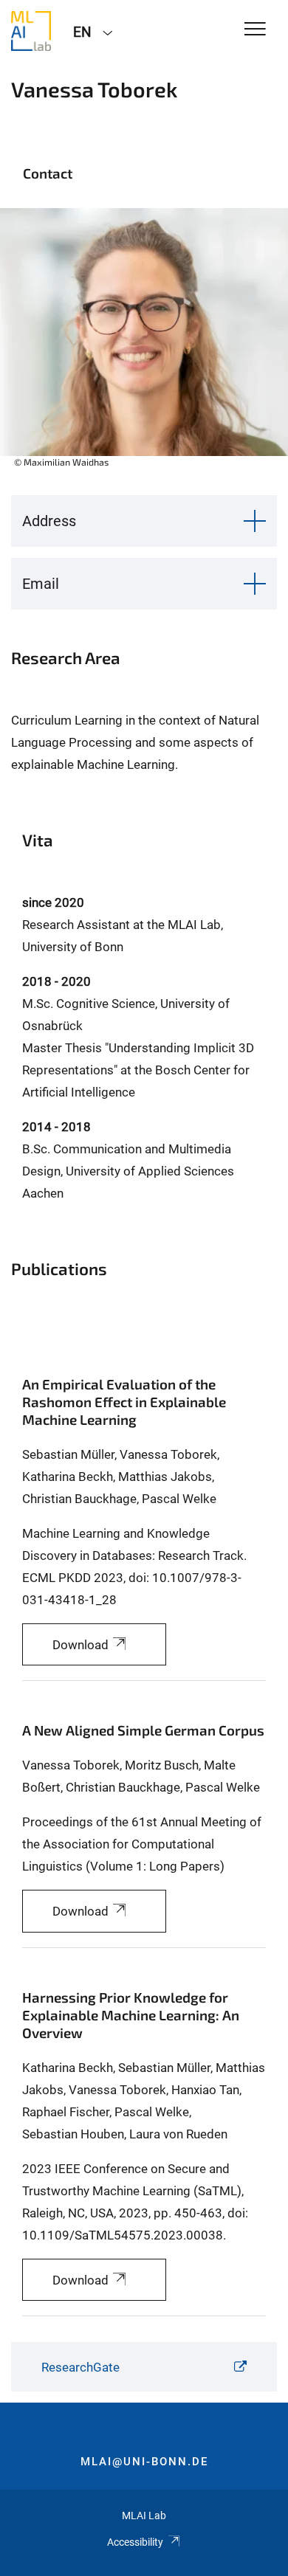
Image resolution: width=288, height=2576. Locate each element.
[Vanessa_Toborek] (144, 346)
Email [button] (41, 584)
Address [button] (49, 521)
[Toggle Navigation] (255, 30)
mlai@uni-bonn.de (144, 2462)
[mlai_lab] (31, 31)
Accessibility (135, 2542)
